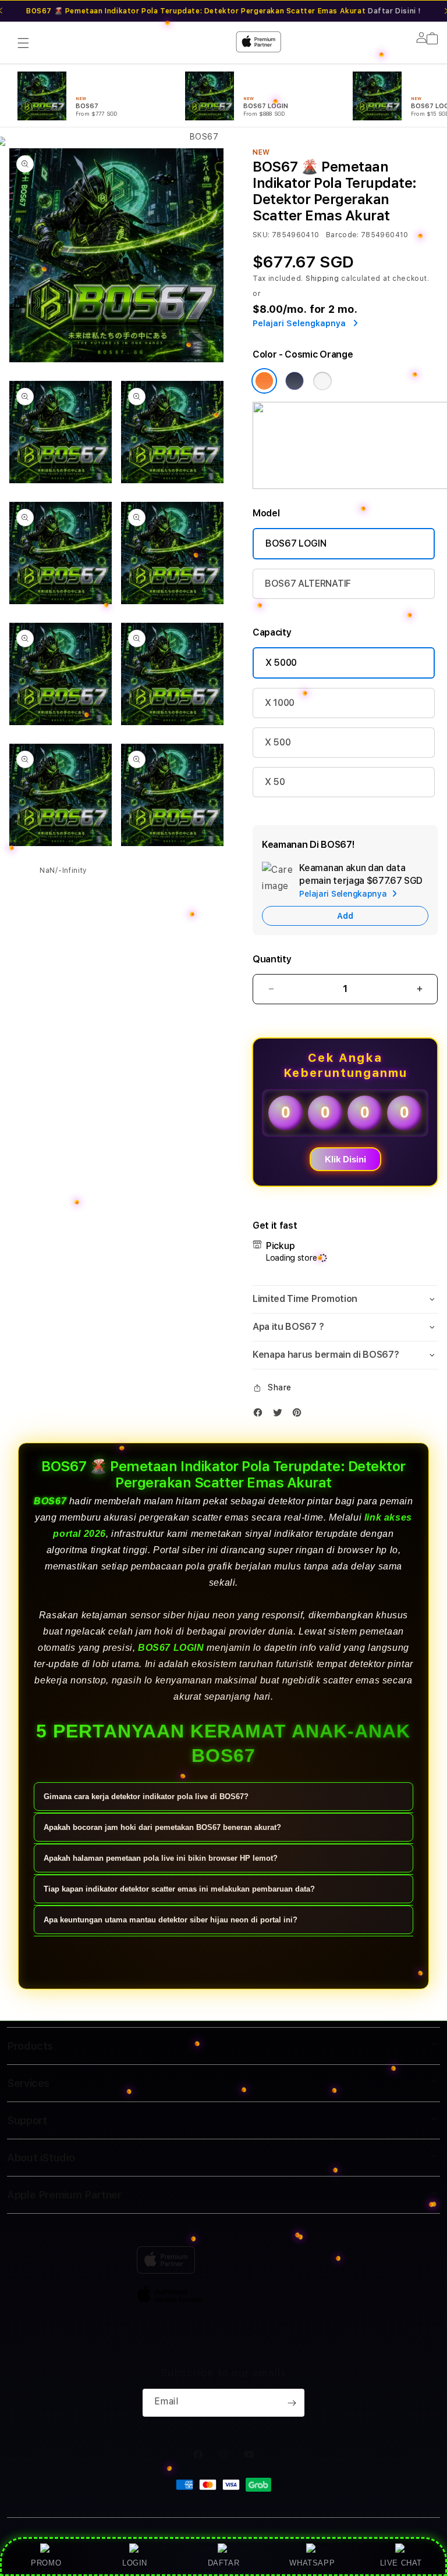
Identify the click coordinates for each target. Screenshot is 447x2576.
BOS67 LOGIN (296, 543)
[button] (345, 1299)
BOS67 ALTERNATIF (308, 584)
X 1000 (280, 703)
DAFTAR (224, 2563)
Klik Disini (345, 1159)
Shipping (322, 279)
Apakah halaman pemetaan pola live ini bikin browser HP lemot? (161, 1858)
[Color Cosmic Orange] (264, 381)
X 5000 (281, 663)
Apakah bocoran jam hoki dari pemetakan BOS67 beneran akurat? (162, 1827)
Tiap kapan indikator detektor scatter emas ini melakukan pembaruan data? (179, 1889)
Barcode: (343, 235)
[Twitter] (281, 1415)
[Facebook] (261, 1415)
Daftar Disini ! (394, 11)
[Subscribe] (292, 2403)
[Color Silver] (322, 381)
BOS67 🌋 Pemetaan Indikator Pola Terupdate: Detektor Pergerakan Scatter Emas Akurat (223, 11)
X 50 (275, 782)
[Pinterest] (300, 1415)
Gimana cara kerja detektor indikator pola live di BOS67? (146, 1797)
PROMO (46, 2563)
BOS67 (50, 1501)
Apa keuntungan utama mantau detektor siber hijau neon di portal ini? (171, 1920)
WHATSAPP (312, 2563)
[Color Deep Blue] (295, 381)
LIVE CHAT (401, 2563)
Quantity (272, 959)
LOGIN (135, 2563)
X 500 (278, 742)
